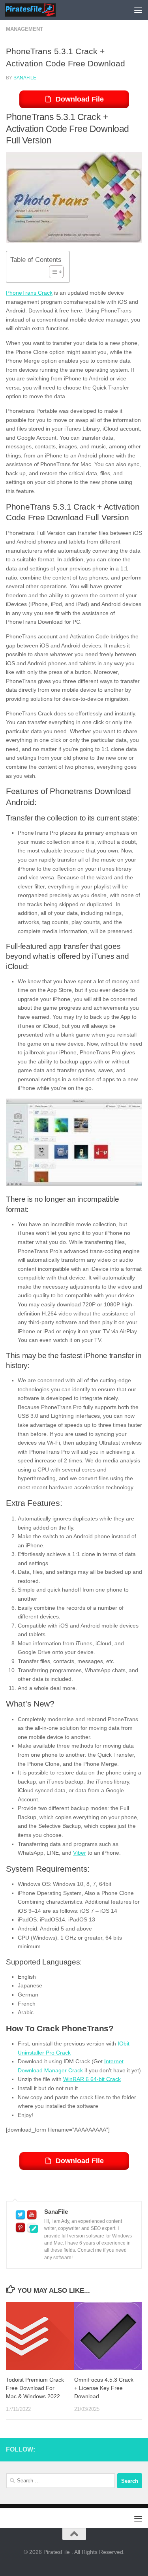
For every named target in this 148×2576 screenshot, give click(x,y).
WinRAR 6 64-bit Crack (92, 2079)
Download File (80, 99)
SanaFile (25, 78)
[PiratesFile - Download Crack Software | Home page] (39, 10)
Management (24, 29)
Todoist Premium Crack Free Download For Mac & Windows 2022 (35, 2388)
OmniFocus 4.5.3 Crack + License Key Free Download (104, 2388)
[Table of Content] (56, 272)
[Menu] (138, 10)
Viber (80, 1853)
